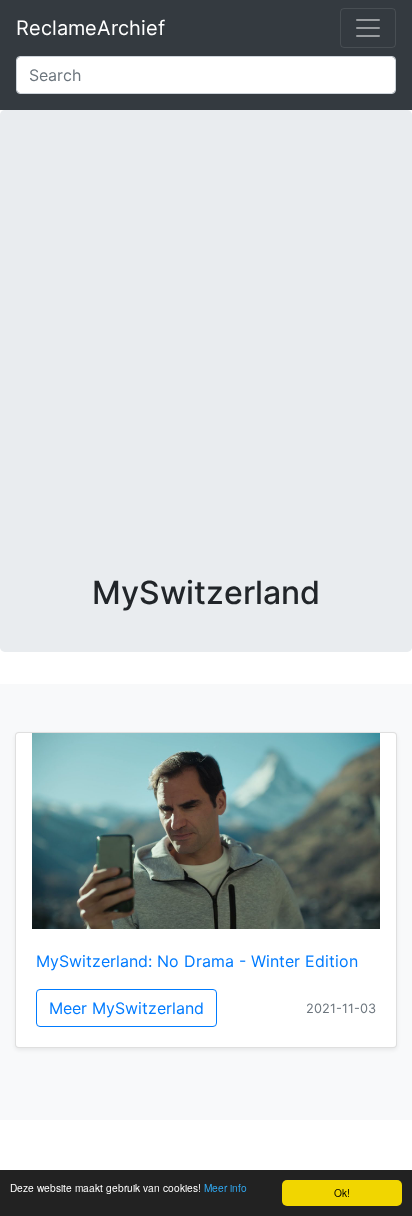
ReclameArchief (90, 28)
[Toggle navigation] (368, 28)
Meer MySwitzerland (126, 1008)
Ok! (342, 1192)
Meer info (225, 1187)
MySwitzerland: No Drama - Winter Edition (197, 961)
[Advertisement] (206, 358)
